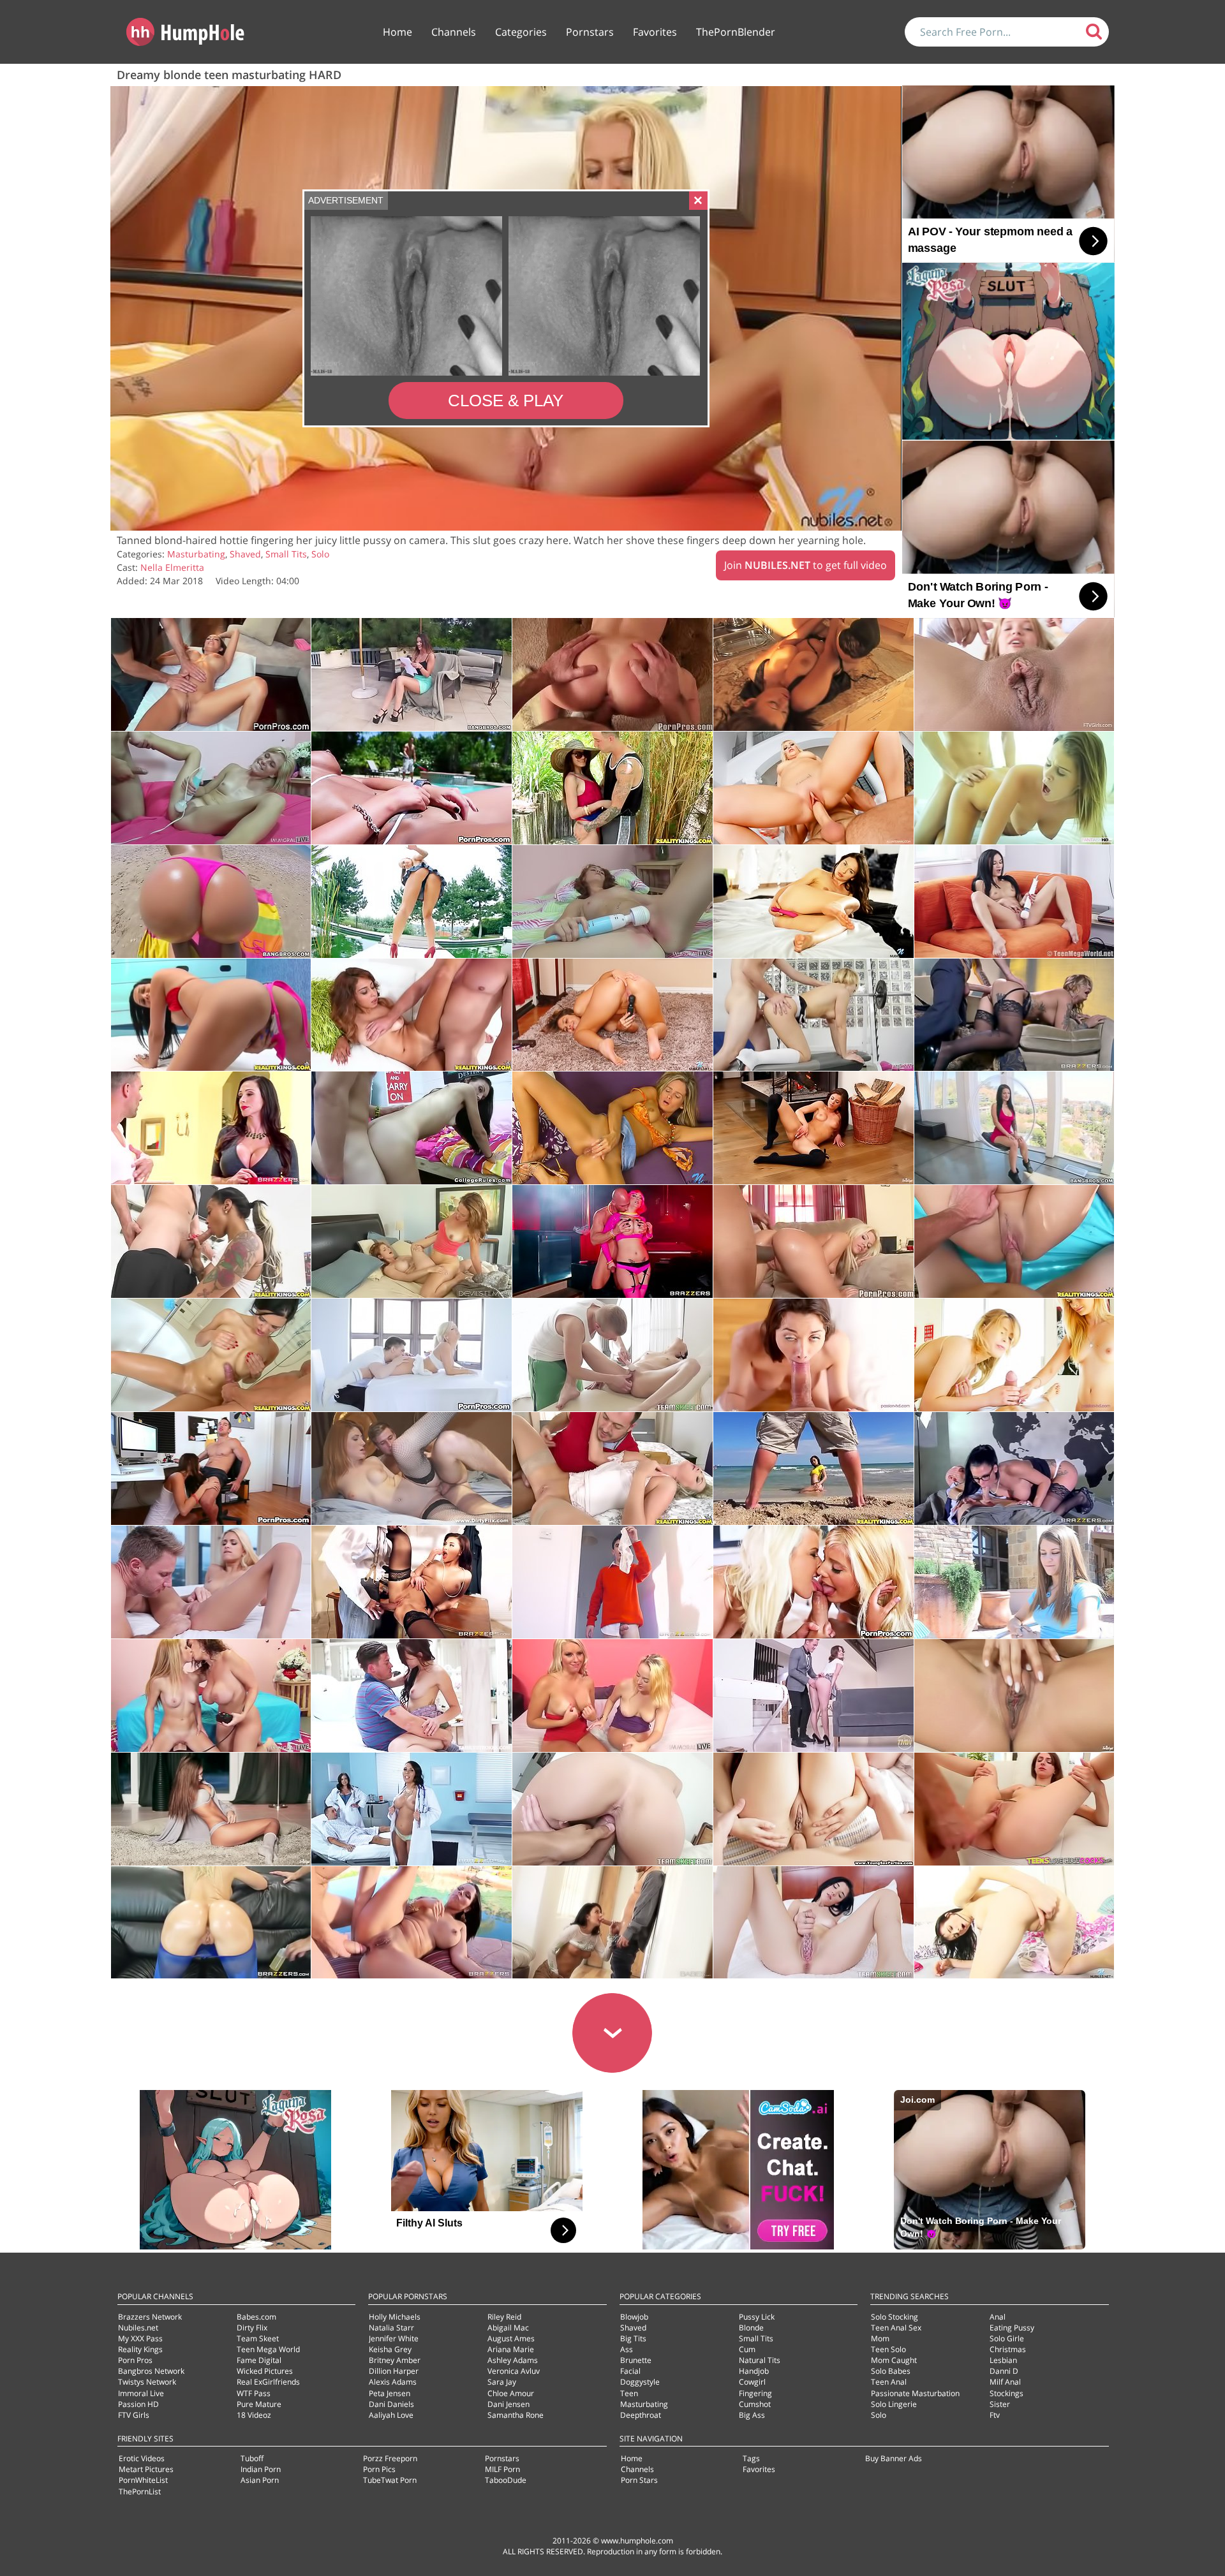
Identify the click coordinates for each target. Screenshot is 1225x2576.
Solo (320, 554)
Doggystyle (640, 2382)
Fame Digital (259, 2360)
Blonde (751, 2328)
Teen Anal (889, 2382)
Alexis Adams (393, 2382)
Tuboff (252, 2458)
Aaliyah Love (391, 2415)
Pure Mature (259, 2404)
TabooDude (506, 2480)
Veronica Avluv (514, 2371)
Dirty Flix (252, 2328)
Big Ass (752, 2415)
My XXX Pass (140, 2338)
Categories (521, 32)
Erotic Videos (142, 2458)
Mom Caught (894, 2360)
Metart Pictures (146, 2469)
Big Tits (633, 2338)
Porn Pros (135, 2360)
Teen (629, 2393)
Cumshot (755, 2404)
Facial (630, 2371)
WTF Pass (254, 2393)
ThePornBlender (736, 32)
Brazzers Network (150, 2317)
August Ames (511, 2338)
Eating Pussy (1012, 2328)
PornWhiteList (143, 2480)
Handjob (754, 2371)
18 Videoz (254, 2415)
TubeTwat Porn (390, 2480)
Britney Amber (395, 2360)
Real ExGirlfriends (268, 2382)
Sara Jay (502, 2382)
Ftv (995, 2415)
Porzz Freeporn (390, 2458)
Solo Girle (1007, 2338)
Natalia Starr (391, 2328)
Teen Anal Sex (896, 2328)
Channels (454, 32)
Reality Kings (140, 2349)
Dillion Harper (394, 2371)
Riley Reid (504, 2317)
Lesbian (1003, 2360)
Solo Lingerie (894, 2404)
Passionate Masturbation (915, 2393)
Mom (880, 2338)
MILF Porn (502, 2469)
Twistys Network (147, 2382)
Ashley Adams (513, 2360)
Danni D (1004, 2371)
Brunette (636, 2360)
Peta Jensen (390, 2393)
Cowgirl (752, 2382)
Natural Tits (760, 2360)
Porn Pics (379, 2469)
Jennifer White (394, 2338)
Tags (751, 2458)
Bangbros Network (151, 2371)
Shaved (245, 554)
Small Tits (286, 554)
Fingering (755, 2393)
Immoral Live (141, 2393)
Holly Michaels (395, 2317)
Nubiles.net (138, 2328)
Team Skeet (258, 2338)
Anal (998, 2317)
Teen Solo (888, 2349)
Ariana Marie (511, 2349)
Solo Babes (891, 2371)
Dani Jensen (509, 2404)
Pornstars (590, 32)
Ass (627, 2349)
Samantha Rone (516, 2415)
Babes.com (256, 2317)
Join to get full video (806, 565)
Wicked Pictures (265, 2371)
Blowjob (634, 2317)
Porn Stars (639, 2480)
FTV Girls (134, 2415)
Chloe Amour (511, 2393)
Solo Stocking (895, 2317)
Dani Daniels (391, 2404)
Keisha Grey (390, 2349)
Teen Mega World (268, 2349)
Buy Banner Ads (894, 2458)
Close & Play (506, 401)
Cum (747, 2349)
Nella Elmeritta (172, 567)
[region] (506, 309)
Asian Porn (260, 2480)
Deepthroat (641, 2415)
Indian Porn (261, 2469)
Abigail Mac (508, 2328)
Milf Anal (1005, 2382)
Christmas (1008, 2349)
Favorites (655, 32)
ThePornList (140, 2491)
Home (397, 32)
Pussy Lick (757, 2317)
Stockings (1006, 2393)
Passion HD (138, 2404)
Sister (1000, 2404)
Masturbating (196, 554)
